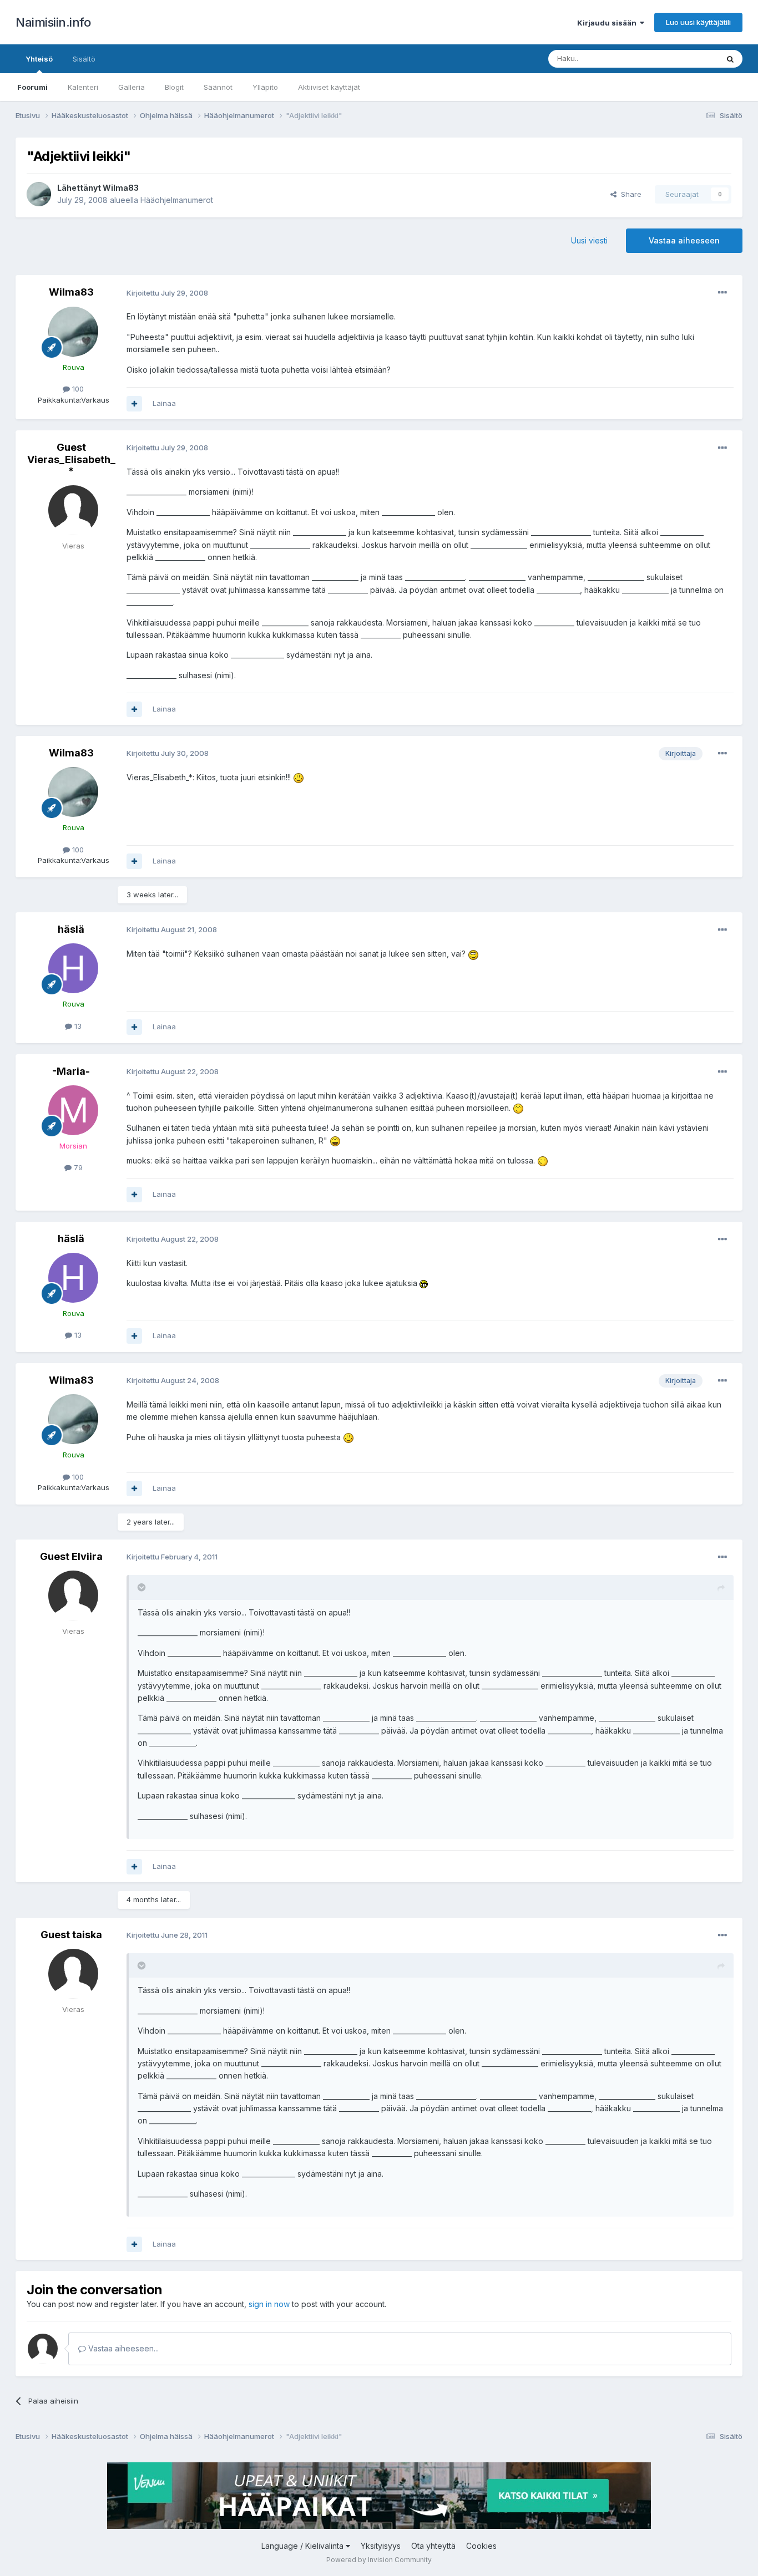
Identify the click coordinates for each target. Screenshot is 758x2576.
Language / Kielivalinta (304, 2546)
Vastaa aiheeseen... (122, 2348)
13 (77, 1026)
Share (629, 194)
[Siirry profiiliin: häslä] (73, 968)
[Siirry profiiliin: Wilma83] (39, 194)
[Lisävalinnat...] (722, 293)
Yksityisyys (381, 2546)
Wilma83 (121, 188)
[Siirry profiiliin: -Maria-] (73, 1110)
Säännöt (218, 87)
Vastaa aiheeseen (684, 240)
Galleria (132, 87)
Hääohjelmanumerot (177, 200)
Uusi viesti (589, 240)
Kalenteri (83, 87)
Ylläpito (265, 87)
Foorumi (32, 87)
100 (77, 389)
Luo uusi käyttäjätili (698, 22)
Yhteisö (39, 59)
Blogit (174, 87)
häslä (71, 929)
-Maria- (71, 1071)
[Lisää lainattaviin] (134, 404)
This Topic (686, 59)
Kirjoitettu (167, 293)
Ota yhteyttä (433, 2546)
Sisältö (84, 59)
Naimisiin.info (53, 22)
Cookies (481, 2546)
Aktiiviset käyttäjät (329, 87)
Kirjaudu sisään (608, 23)
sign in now (269, 2304)
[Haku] (730, 59)
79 (77, 1167)
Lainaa (164, 403)
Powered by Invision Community (379, 2560)
